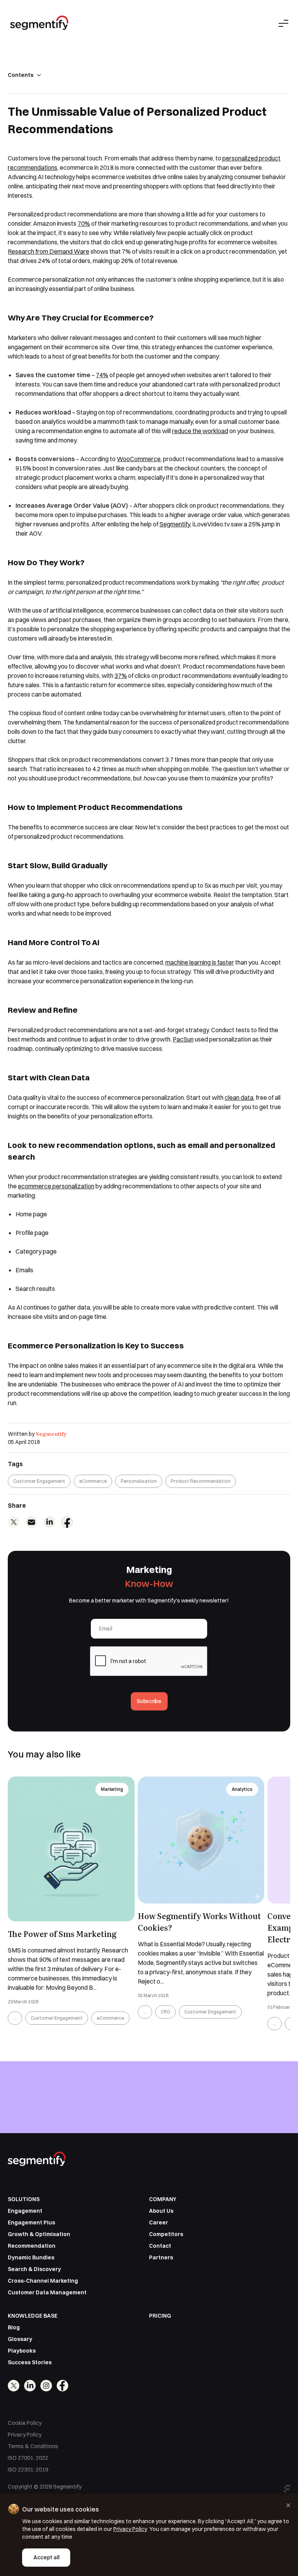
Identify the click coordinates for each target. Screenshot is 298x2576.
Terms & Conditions (33, 2446)
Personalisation (139, 1481)
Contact (160, 2246)
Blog (14, 2327)
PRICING (160, 2316)
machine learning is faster (200, 962)
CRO (165, 2012)
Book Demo (149, 2132)
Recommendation (32, 2246)
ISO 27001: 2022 (28, 2458)
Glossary (20, 2339)
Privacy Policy (25, 2435)
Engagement (25, 2211)
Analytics (242, 1789)
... (15, 2018)
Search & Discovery (34, 2269)
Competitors (166, 2234)
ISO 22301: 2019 (28, 2470)
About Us (161, 2211)
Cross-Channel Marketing (43, 2281)
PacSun (183, 1039)
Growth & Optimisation (39, 2234)
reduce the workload (200, 431)
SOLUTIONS (24, 2199)
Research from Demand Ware (49, 251)
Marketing (112, 1789)
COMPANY (163, 2199)
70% (84, 223)
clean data (239, 1097)
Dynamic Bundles (31, 2257)
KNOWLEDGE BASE (33, 2316)
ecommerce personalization (56, 1186)
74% (102, 375)
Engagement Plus (31, 2222)
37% (121, 676)
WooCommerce (139, 459)
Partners (161, 2257)
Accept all (46, 2557)
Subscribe (149, 1701)
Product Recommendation (201, 1481)
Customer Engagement (39, 1481)
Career (159, 2222)
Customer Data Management (47, 2292)
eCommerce (93, 1481)
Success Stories (30, 2362)
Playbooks (22, 2351)
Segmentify (51, 1433)
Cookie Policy (25, 2423)
